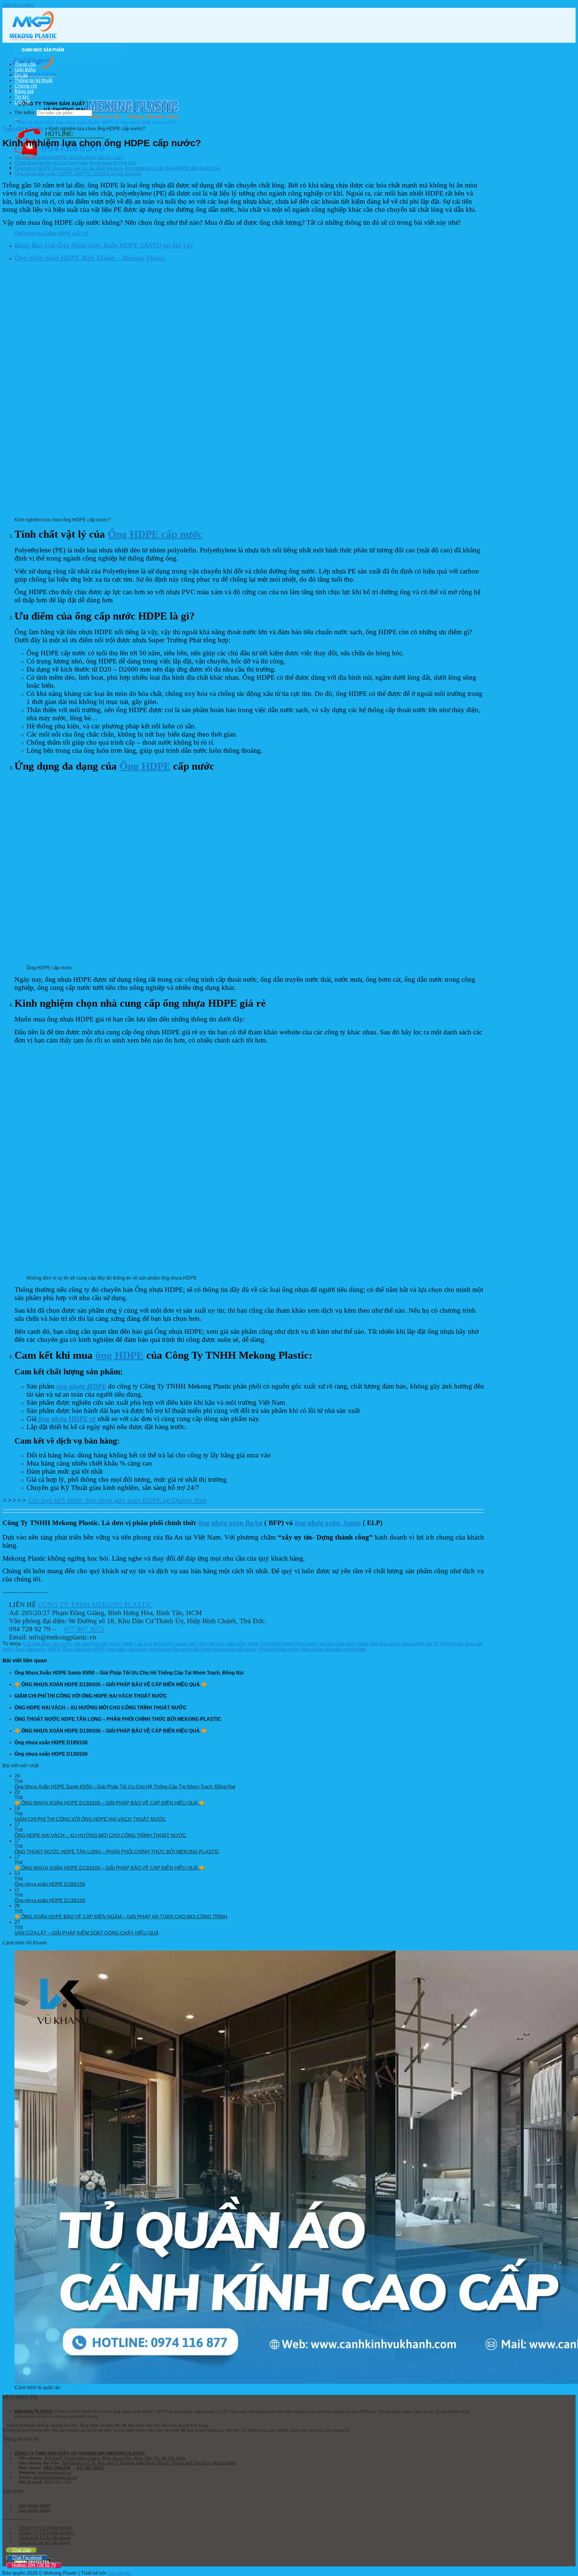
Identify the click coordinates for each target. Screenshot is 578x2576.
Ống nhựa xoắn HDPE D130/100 (50, 1900)
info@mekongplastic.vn (55, 2477)
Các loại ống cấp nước (47, 1644)
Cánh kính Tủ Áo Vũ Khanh (44, 2538)
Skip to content (18, 5)
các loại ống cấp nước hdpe (103, 1644)
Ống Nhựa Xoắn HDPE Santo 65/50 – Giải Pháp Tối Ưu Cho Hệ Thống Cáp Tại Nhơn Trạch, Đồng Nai (125, 1787)
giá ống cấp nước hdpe (344, 1644)
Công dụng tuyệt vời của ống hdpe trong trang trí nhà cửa (75, 163)
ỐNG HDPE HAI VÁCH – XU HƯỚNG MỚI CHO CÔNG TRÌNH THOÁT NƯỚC (100, 1835)
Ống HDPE (145, 766)
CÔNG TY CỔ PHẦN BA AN (45, 2528)
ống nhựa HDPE (81, 1386)
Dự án (21, 75)
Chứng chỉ (26, 86)
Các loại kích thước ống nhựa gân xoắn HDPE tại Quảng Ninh (118, 1500)
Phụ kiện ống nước (279, 1649)
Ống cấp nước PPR (84, 1649)
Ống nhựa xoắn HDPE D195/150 (50, 1884)
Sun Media (119, 2573)
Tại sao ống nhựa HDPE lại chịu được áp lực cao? (69, 158)
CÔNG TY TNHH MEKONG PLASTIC (95, 1605)
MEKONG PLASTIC (34, 2411)
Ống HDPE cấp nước (155, 534)
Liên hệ (22, 102)
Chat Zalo (22, 2550)
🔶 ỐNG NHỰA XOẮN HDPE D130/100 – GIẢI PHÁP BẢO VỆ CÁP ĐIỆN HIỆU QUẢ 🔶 (110, 1803)
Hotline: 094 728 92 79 (34, 2565)
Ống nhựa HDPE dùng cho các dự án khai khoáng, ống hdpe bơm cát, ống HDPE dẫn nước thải (117, 168)
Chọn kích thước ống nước (289, 1644)
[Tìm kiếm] (17, 120)
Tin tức (22, 97)
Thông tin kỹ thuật (33, 80)
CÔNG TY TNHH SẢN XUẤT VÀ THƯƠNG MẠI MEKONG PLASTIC (80, 2453)
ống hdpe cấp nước (127, 1649)
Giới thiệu (25, 70)
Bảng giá (24, 91)
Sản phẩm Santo (34, 2510)
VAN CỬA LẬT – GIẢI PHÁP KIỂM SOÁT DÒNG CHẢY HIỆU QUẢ (87, 1933)
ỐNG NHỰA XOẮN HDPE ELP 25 (51, 234)
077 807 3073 (84, 1629)
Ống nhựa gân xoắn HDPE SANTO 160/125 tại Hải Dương (78, 174)
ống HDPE (120, 1355)
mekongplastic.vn (55, 2473)
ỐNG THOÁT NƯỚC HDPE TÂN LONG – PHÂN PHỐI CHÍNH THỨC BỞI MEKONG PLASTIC (117, 1852)
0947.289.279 (57, 2468)
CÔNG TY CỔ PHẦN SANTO (46, 2533)
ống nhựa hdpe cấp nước (230, 1649)
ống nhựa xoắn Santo (328, 1523)
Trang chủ (25, 64)
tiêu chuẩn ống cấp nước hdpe (334, 1649)
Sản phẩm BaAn (34, 2505)
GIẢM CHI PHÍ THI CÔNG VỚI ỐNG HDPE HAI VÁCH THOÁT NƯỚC (90, 1819)
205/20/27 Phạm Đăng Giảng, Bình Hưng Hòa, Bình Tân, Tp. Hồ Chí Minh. (115, 2458)
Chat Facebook (27, 2557)
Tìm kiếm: (25, 113)
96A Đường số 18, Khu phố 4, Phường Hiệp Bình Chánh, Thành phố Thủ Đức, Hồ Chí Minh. (149, 2463)
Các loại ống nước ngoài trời (165, 1644)
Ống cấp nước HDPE (38, 1649)
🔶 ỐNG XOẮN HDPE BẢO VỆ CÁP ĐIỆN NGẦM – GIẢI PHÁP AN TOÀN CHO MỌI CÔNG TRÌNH (121, 1917)
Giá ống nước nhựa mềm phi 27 (405, 1644)
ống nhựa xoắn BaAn (230, 1523)
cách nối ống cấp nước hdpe (228, 1644)
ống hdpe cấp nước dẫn (175, 1649)
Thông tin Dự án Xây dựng (44, 2543)
